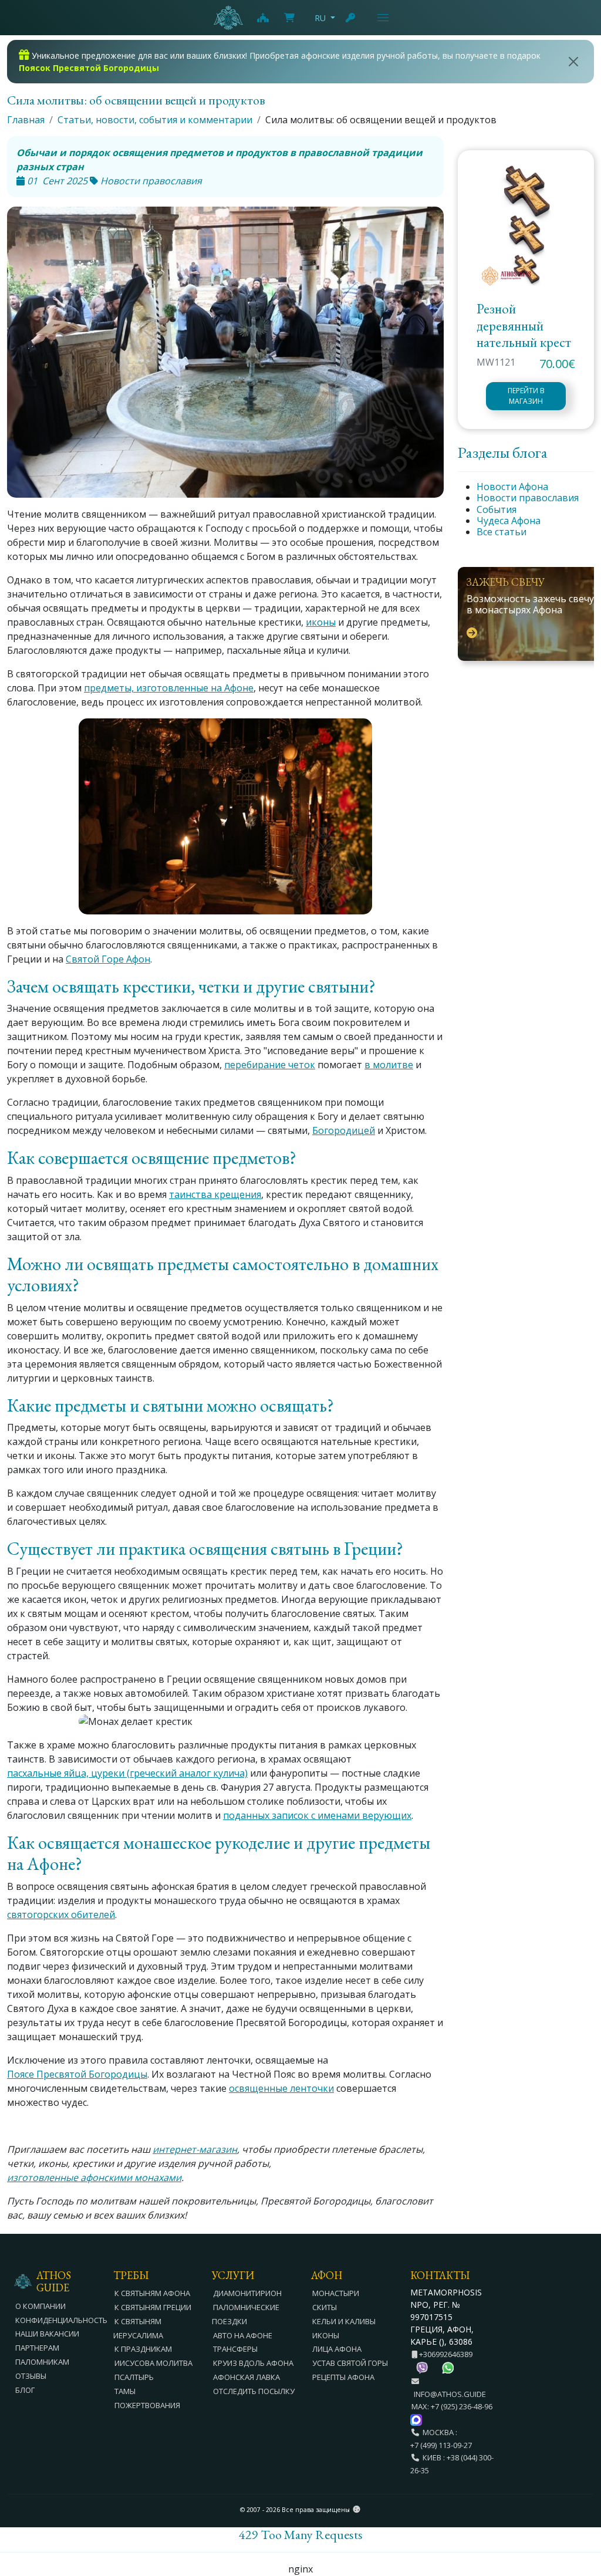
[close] (574, 62)
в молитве (389, 1065)
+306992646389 (445, 2354)
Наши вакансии (47, 2334)
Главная (26, 120)
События (497, 509)
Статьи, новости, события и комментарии (155, 120)
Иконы (326, 2335)
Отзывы (31, 2376)
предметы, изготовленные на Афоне (169, 688)
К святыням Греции (153, 2307)
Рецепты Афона (343, 2377)
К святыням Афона (152, 2293)
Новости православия (528, 498)
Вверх (581, 2503)
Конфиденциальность (61, 2320)
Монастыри (336, 2293)
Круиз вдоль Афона (253, 2363)
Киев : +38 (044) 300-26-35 (452, 2464)
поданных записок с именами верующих (317, 1815)
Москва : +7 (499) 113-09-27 (441, 2439)
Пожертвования (147, 2405)
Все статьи (502, 532)
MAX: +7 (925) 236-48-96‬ (452, 2406)
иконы (321, 622)
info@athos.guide (450, 2394)
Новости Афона (512, 487)
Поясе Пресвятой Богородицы (77, 2074)
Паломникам (42, 2362)
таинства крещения (215, 1194)
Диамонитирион (247, 2293)
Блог (25, 2390)
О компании (40, 2306)
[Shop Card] (289, 18)
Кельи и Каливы (344, 2321)
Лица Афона (337, 2349)
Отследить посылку (254, 2391)
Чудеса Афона (509, 521)
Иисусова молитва (153, 2363)
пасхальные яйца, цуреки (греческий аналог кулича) (127, 1773)
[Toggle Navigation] (383, 18)
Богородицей (344, 1130)
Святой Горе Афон (108, 959)
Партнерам (37, 2348)
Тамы (125, 2391)
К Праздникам (143, 2349)
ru (320, 18)
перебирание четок (270, 1065)
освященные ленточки (281, 2088)
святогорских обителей (61, 1915)
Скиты (325, 2307)
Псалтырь (134, 2377)
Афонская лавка (247, 2377)
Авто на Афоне (243, 2335)
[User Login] (351, 18)
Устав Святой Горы (350, 2363)
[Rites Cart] (262, 18)
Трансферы (235, 2349)
